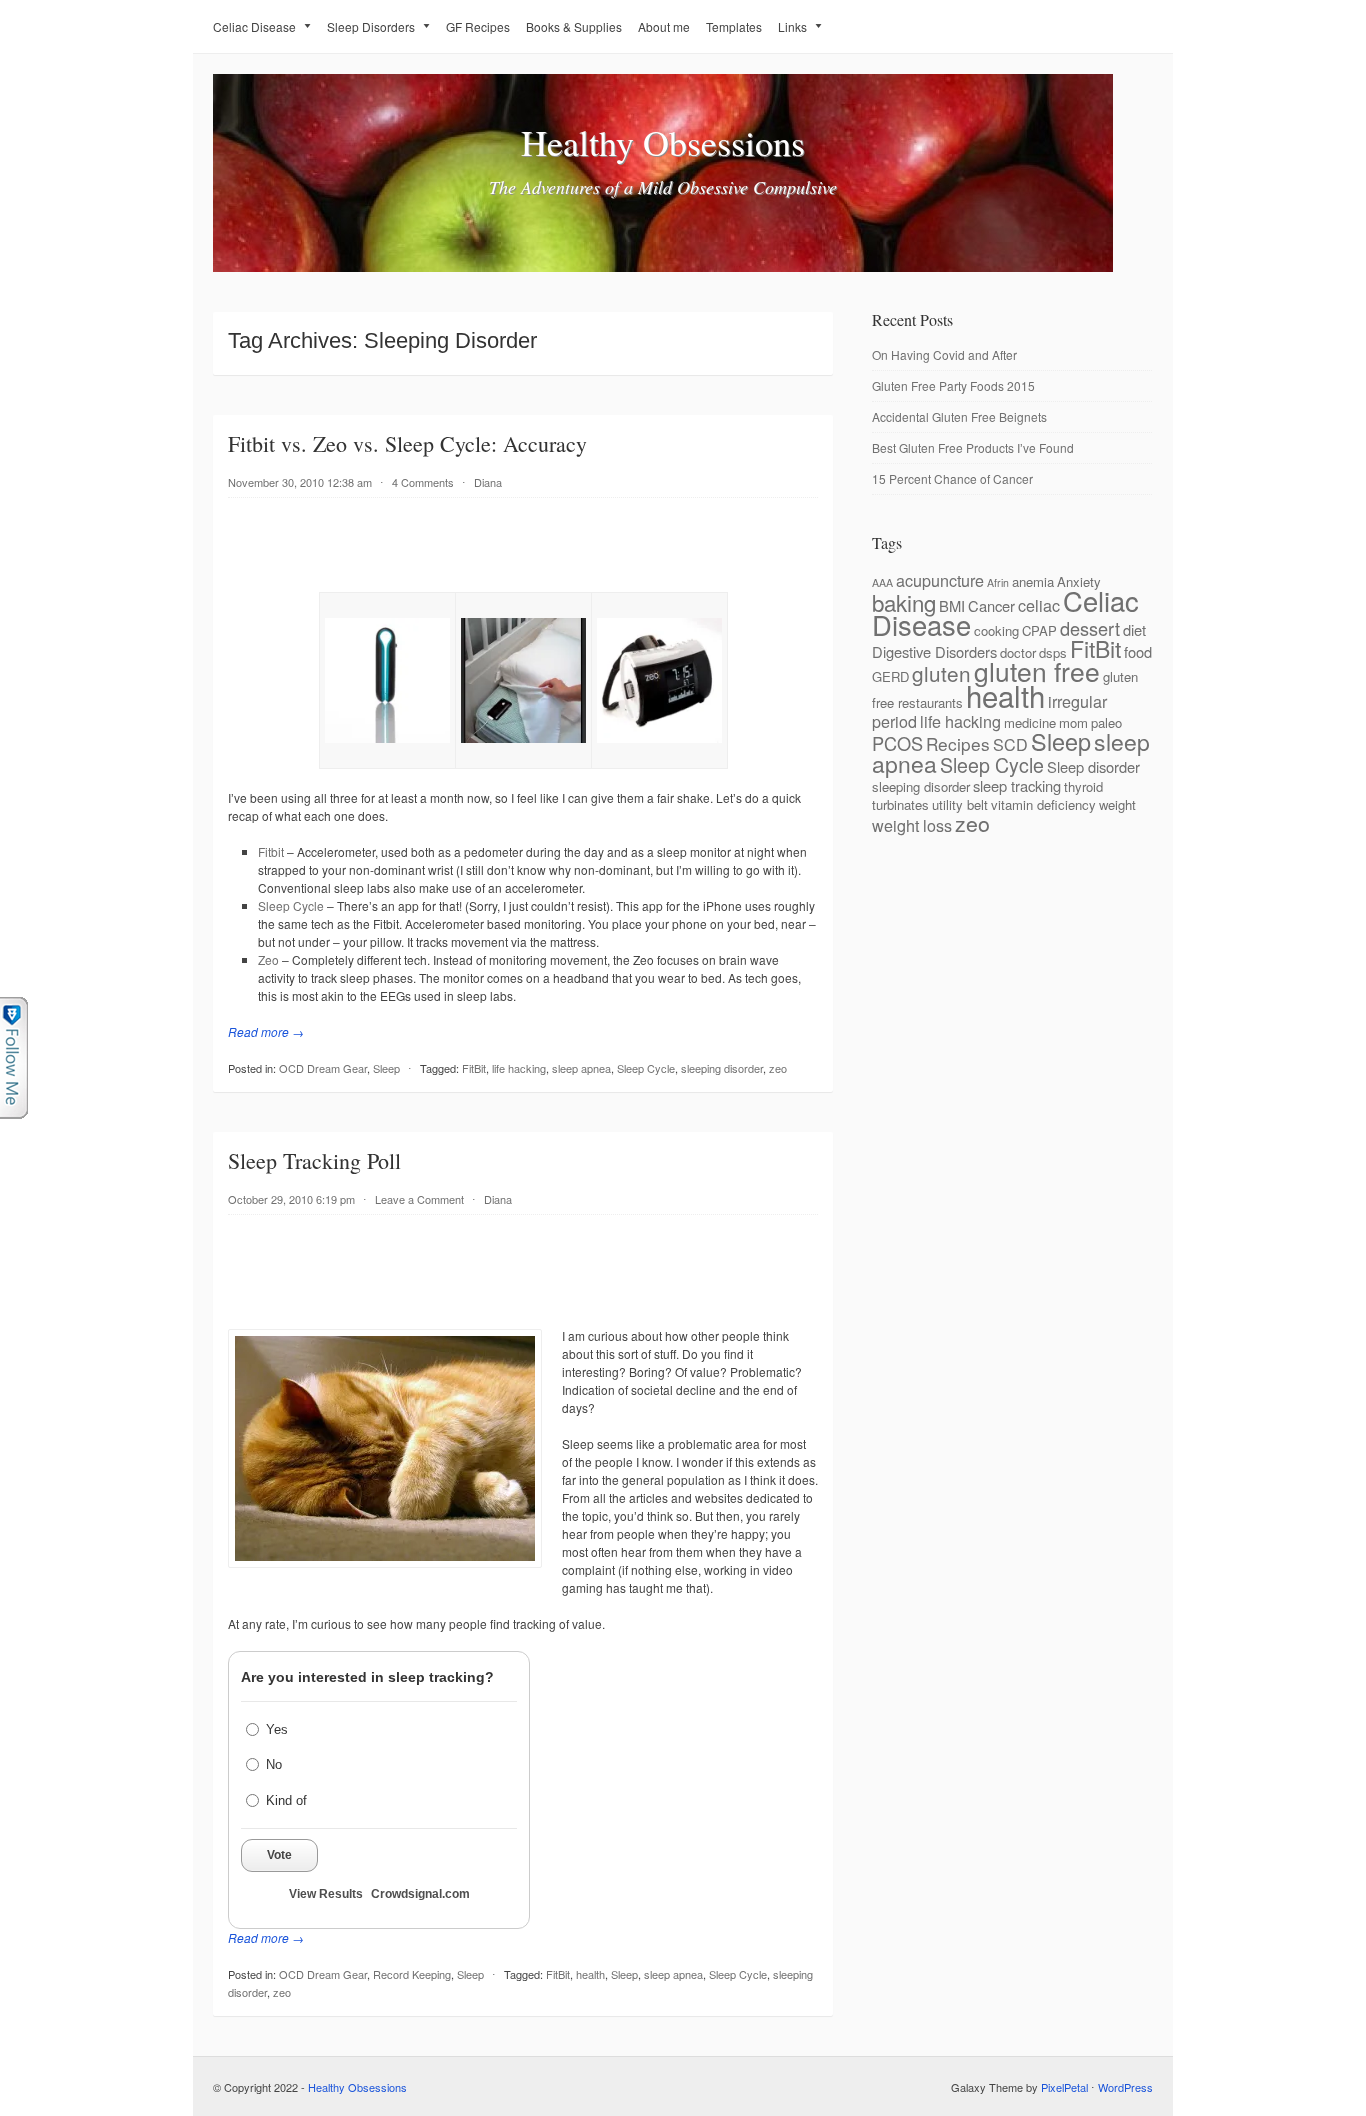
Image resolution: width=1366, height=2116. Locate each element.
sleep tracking (1017, 785)
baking (904, 602)
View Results (326, 1894)
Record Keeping (412, 1974)
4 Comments (423, 482)
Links (792, 26)
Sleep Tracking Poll (314, 1160)
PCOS (897, 743)
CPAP (1039, 630)
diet (1134, 629)
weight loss (912, 825)
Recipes (958, 743)
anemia (1033, 581)
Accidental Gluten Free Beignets (959, 416)
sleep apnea (581, 1068)
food (1138, 651)
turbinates (900, 804)
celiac (1039, 605)
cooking (996, 630)
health (590, 1974)
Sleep (386, 1068)
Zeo (268, 959)
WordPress (1125, 2087)
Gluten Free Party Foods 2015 (953, 385)
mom (1073, 722)
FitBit (474, 1068)
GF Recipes (478, 26)
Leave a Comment (419, 1199)
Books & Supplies (574, 26)
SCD (1010, 744)
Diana (488, 482)
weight (1117, 804)
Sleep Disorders (371, 26)
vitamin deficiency (1043, 804)
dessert (1090, 628)
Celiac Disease (254, 26)
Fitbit (271, 851)
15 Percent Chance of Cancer (952, 478)
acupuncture (940, 580)
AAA (882, 582)
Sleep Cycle (291, 905)
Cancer (991, 605)
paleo (1106, 722)
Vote (279, 1855)
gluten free (1037, 671)
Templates (734, 26)
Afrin (998, 582)
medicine (1030, 722)
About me (664, 26)
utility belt (960, 804)
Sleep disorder (1093, 766)
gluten (941, 673)
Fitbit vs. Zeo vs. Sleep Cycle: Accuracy (407, 443)
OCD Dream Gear (323, 1068)
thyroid (1083, 786)
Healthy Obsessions (663, 142)
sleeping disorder (722, 1068)
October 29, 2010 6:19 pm (291, 1199)
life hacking (519, 1068)
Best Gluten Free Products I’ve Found (973, 447)
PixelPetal (1064, 2087)
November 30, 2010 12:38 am (300, 482)
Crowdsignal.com (420, 1894)
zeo (778, 1068)
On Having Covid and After (944, 354)
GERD (890, 676)
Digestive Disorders (934, 651)
